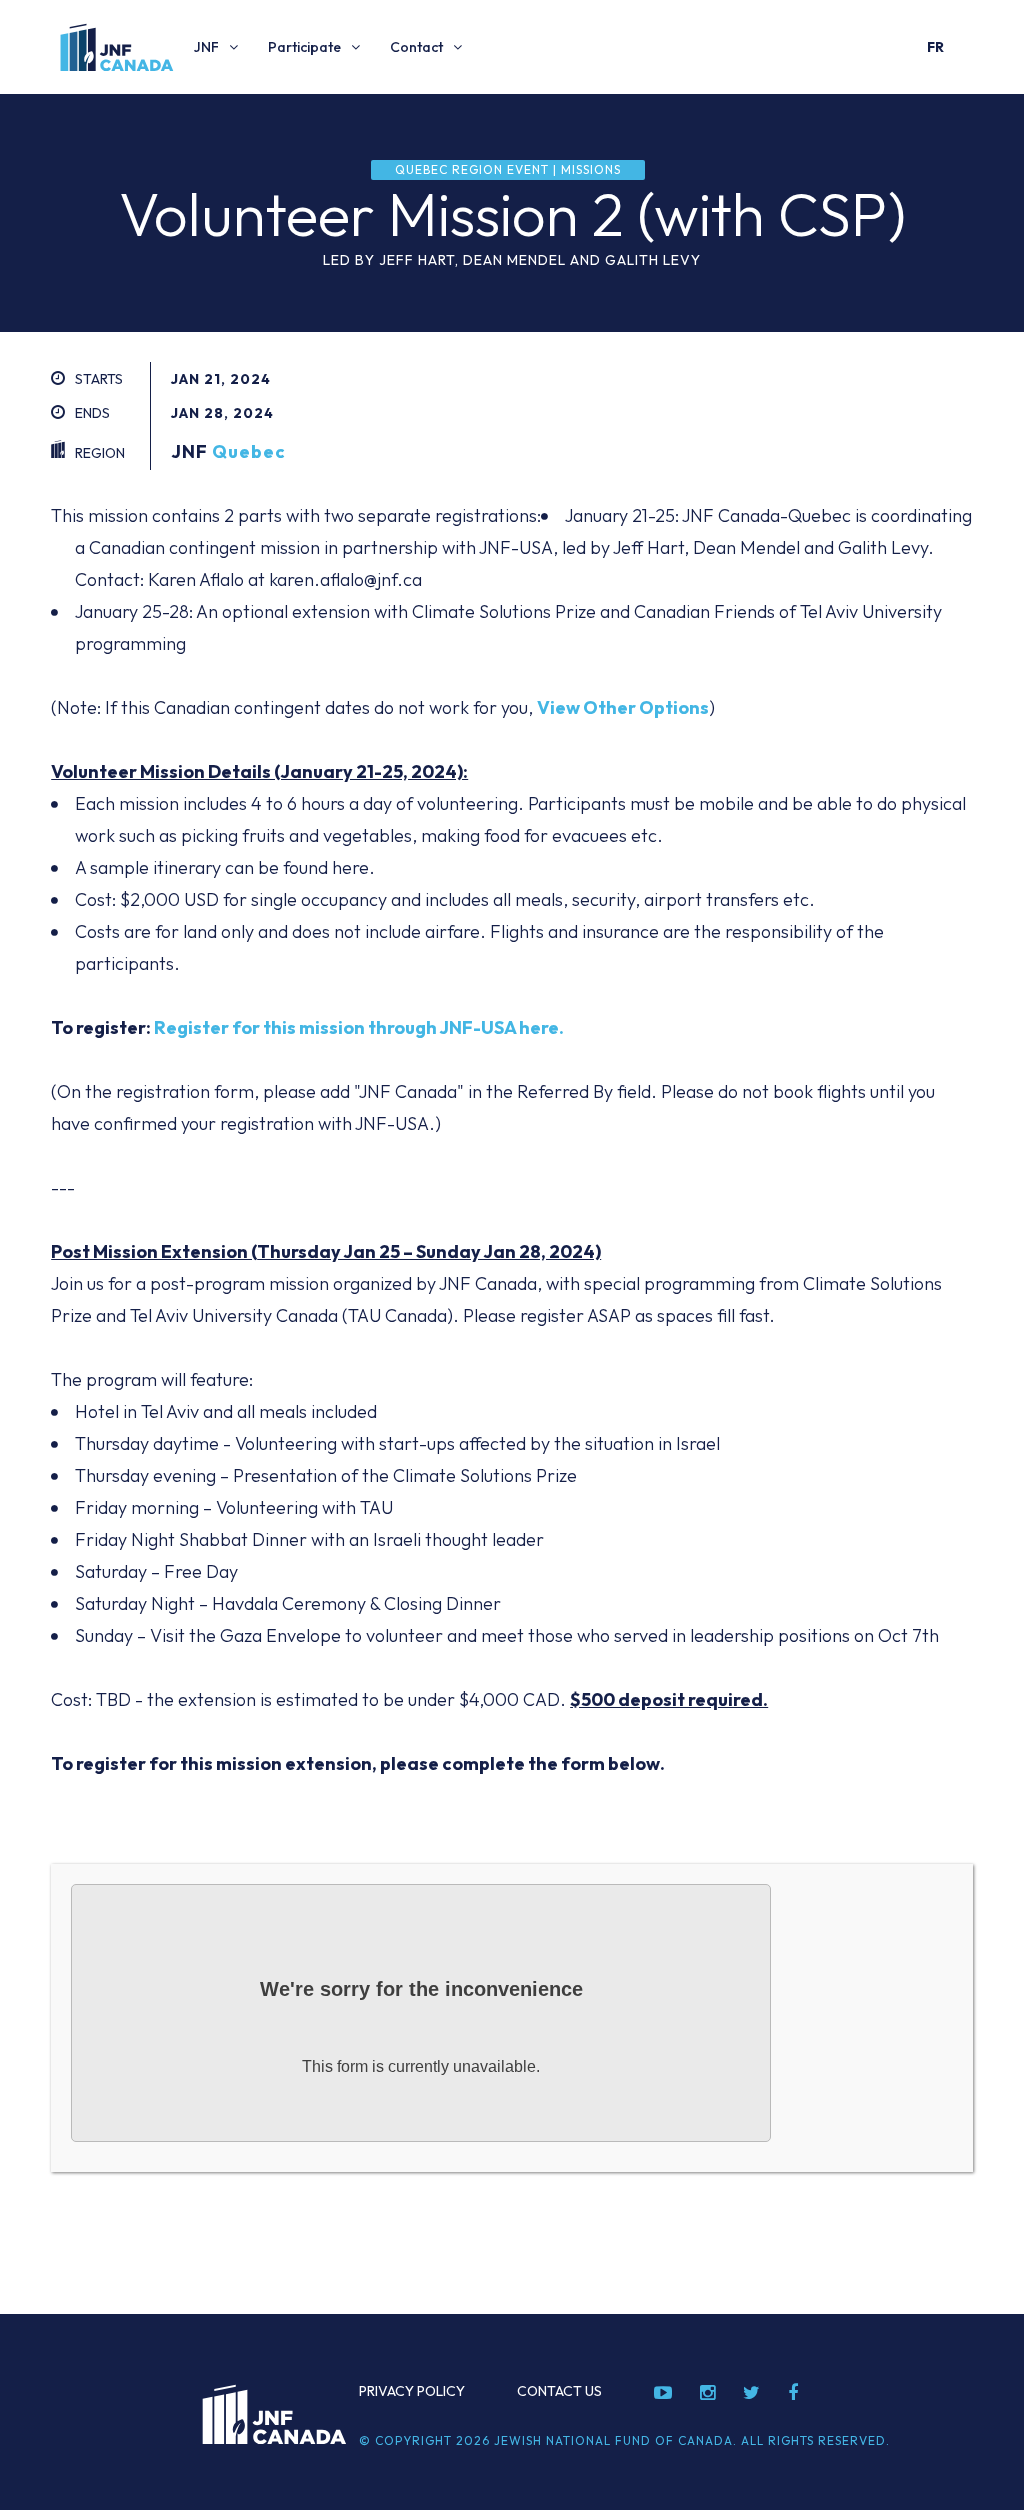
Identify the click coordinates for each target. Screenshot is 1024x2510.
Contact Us (559, 2391)
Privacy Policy (412, 2391)
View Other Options (623, 707)
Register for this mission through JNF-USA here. (359, 1027)
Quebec (249, 451)
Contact (416, 47)
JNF (206, 47)
